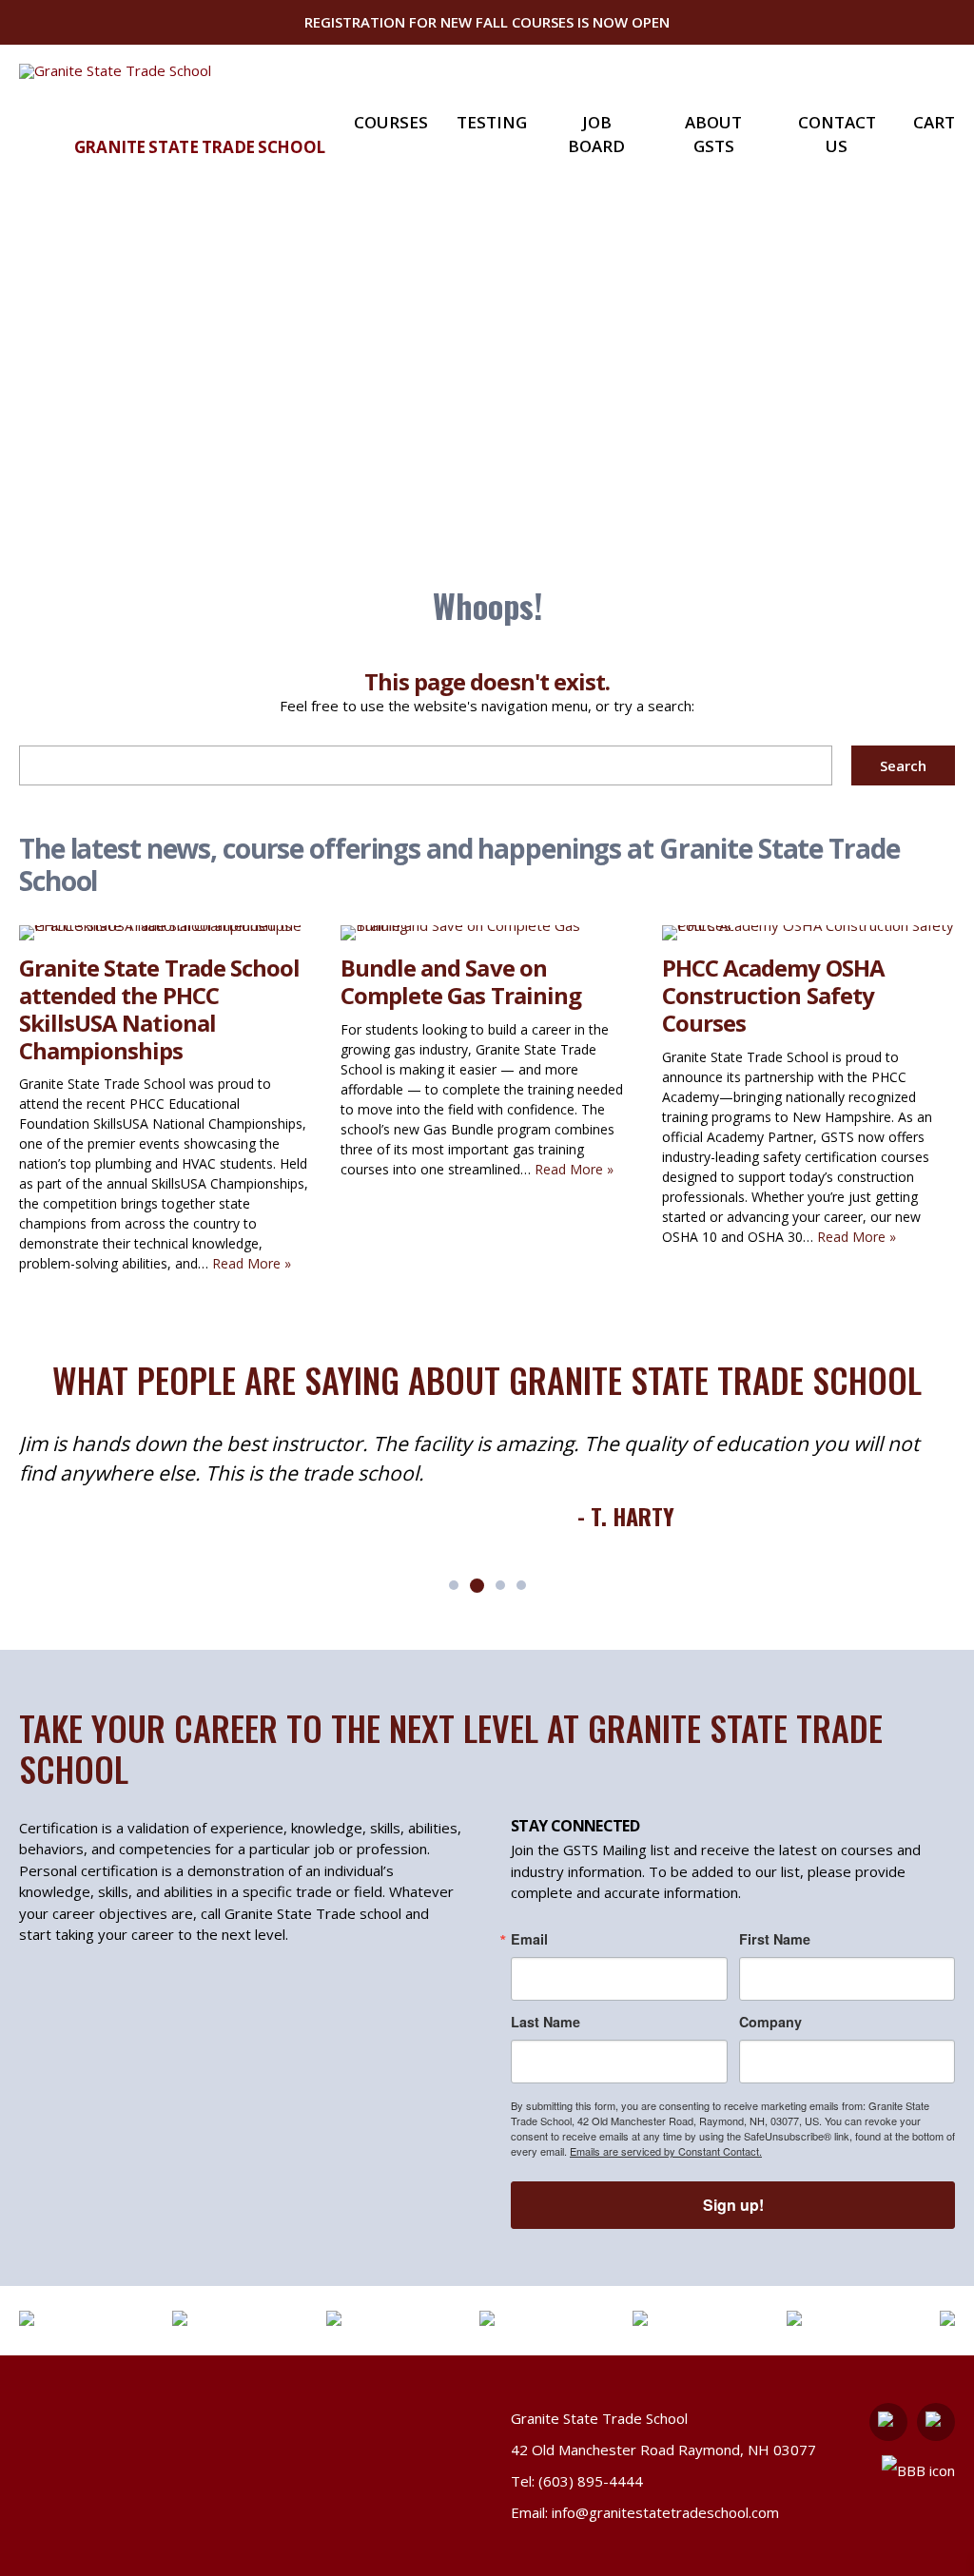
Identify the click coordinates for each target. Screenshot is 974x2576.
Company (770, 2022)
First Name (775, 1939)
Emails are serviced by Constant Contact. (666, 2151)
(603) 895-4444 (591, 2481)
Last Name (545, 2022)
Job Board (596, 135)
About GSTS (713, 135)
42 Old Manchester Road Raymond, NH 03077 (663, 2450)
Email (529, 1939)
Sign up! (733, 2205)
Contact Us (837, 135)
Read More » (252, 1263)
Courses (391, 122)
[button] (454, 1585)
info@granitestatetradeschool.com (665, 2512)
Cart (934, 122)
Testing (492, 122)
